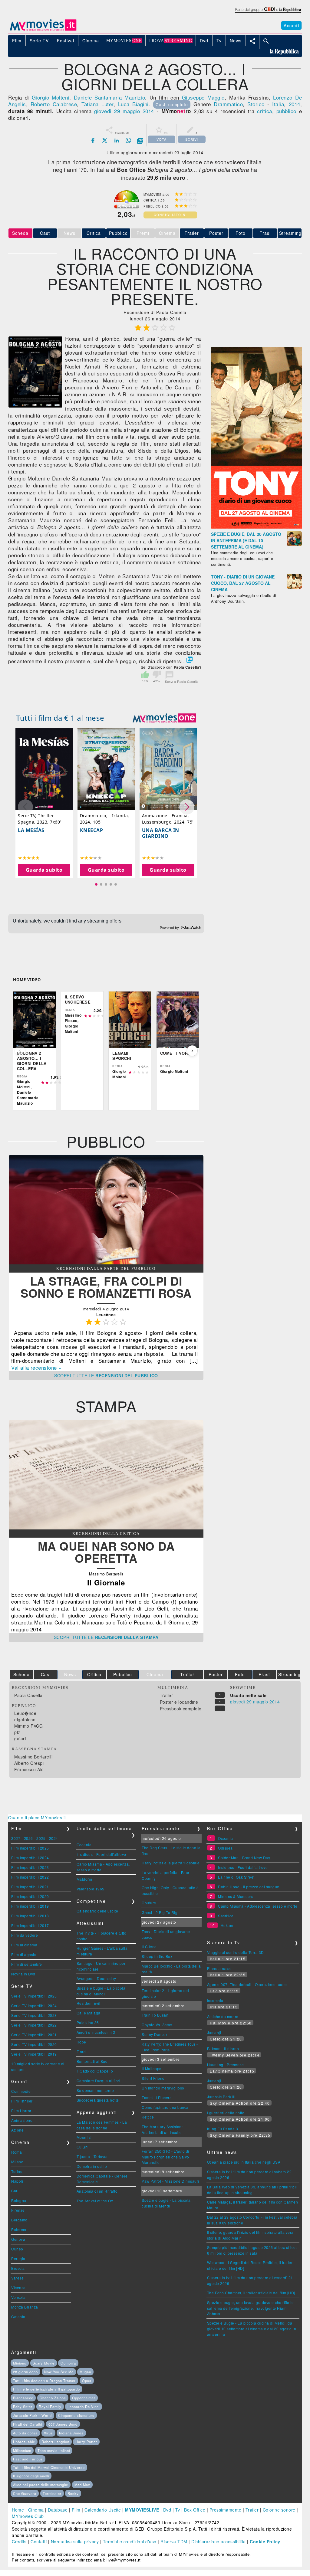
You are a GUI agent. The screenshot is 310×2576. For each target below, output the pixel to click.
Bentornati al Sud (92, 2061)
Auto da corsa (25, 2433)
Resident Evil (89, 2003)
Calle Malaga (89, 2013)
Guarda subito (44, 870)
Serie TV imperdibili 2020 (34, 2044)
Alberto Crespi (29, 1763)
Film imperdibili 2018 (30, 1916)
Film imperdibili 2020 (30, 1896)
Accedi (291, 25)
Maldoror (85, 1879)
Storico (256, 104)
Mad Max (82, 2485)
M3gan (85, 2372)
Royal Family (50, 2407)
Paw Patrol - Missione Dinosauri (170, 2181)
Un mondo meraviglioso (163, 2088)
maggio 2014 (138, 111)
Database (58, 2510)
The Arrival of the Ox (95, 2201)
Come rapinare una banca (165, 2107)
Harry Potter (86, 2442)
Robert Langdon (55, 2442)
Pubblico (118, 233)
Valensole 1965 (91, 1889)
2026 (28, 1838)
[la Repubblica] (268, 13)
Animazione (22, 2120)
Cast (45, 233)
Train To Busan (155, 2015)
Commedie (21, 2091)
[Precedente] (20, 1051)
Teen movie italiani (54, 2450)
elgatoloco (25, 1719)
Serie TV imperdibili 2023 (34, 2015)
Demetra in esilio (92, 2166)
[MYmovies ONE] (164, 718)
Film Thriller (22, 2101)
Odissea (225, 1848)
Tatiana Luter (97, 104)
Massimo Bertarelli (33, 1757)
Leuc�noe (25, 1713)
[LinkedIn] (117, 140)
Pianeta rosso (219, 1968)
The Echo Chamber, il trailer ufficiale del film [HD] (251, 2293)
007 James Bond (63, 2424)
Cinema (36, 2510)
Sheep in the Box (157, 1956)
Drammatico (228, 104)
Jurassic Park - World (32, 2415)
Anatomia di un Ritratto (97, 2191)
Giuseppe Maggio (203, 97)
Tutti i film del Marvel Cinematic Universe (49, 2467)
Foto (241, 233)
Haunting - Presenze (226, 2065)
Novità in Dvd (23, 1974)
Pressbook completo (181, 1709)
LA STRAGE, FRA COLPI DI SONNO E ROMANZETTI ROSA (106, 1287)
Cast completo (172, 104)
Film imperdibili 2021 (30, 1887)
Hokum (227, 1925)
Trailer (192, 233)
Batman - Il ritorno (223, 2048)
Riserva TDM (174, 2542)
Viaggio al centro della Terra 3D (236, 1952)
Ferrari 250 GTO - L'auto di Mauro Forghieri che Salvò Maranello (165, 2157)
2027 (16, 1838)
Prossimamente (226, 2510)
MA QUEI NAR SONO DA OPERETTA (106, 1552)
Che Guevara (25, 2493)
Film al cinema (24, 1945)
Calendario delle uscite (97, 1911)
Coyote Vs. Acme (157, 2025)
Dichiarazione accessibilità (219, 2542)
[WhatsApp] (128, 140)
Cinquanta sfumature (76, 2415)
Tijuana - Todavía (92, 2156)
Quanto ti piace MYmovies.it (37, 1817)
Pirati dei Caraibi (28, 2424)
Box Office (195, 2510)
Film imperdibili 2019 (30, 1906)
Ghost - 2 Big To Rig (160, 1912)
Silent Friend (153, 2078)
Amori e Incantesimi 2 (96, 2032)
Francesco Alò (29, 1769)
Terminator (52, 2493)
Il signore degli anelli (31, 2476)
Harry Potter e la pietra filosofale (171, 1863)
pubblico (286, 111)
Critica (94, 233)
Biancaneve (23, 2398)
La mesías (31, 830)
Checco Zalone (53, 2398)
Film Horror (21, 2111)
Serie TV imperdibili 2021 (34, 2035)
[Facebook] (93, 140)
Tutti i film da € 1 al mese (60, 718)
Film (76, 2510)
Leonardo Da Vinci (84, 2407)
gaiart (20, 1739)
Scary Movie (44, 2363)
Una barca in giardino (161, 833)
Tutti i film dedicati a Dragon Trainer (44, 2381)
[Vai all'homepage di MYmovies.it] (43, 30)
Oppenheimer (84, 2398)
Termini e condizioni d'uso (130, 2542)
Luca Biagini (133, 104)
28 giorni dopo (25, 2372)
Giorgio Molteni (51, 97)
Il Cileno (149, 1947)
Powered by (170, 928)
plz (17, 1732)
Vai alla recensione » (36, 1367)
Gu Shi (83, 2147)
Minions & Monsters (236, 1896)
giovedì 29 (107, 111)
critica (265, 111)
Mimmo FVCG (28, 1726)
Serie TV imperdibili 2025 (34, 1996)
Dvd (167, 2510)
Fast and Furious (28, 2459)
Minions (20, 2363)
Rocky (73, 2493)
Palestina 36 (88, 2022)
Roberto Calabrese (54, 104)
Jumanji (214, 2032)
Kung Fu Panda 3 (223, 2129)
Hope (81, 2042)
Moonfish (85, 2137)
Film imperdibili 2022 (30, 1877)
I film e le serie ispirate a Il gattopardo (46, 2389)
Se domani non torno (95, 2090)
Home (18, 2510)
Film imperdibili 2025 (30, 1848)
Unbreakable (24, 2442)
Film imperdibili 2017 (30, 1925)
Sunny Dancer (154, 2034)
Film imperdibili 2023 (30, 1867)
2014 (295, 104)
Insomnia (215, 2000)
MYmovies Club (28, 2516)
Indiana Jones (71, 2433)
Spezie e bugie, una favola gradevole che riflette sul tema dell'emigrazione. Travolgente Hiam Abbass (251, 2308)
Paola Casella (28, 1695)
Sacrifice (226, 1916)
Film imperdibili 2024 (30, 1858)
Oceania (84, 1845)
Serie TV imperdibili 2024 (34, 2006)
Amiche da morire (223, 2016)
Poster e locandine (179, 1702)
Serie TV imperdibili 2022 (34, 2025)
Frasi (265, 233)
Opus (87, 2381)
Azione (17, 2130)
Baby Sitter (23, 2407)
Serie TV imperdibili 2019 (34, 2054)
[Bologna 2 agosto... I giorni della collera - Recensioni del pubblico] (106, 1263)
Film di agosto (24, 1954)
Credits (19, 2542)
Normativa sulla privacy (75, 2542)
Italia (278, 104)
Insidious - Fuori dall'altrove (101, 1854)
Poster (216, 233)
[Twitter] (105, 140)
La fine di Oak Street (236, 1877)
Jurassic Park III (221, 2097)
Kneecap (92, 830)
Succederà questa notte (98, 2100)
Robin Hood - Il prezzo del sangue (249, 1887)
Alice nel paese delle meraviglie (41, 2485)
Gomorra (68, 2363)
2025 (41, 1838)
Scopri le (106, 1375)
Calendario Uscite (103, 2510)
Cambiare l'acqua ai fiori (99, 2081)
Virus (48, 2433)
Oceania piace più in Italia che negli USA (244, 2162)
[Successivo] (192, 1051)
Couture (149, 1903)
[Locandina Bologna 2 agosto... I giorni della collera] (35, 406)
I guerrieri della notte (226, 2113)
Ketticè (148, 2117)
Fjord (81, 2052)
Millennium (22, 2450)
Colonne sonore (279, 2510)
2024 (54, 1838)
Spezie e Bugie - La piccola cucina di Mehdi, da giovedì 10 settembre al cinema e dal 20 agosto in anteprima (252, 2329)
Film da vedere (25, 1935)
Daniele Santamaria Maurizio (110, 97)
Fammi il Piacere (157, 2098)
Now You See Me (59, 2372)
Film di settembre (27, 1964)
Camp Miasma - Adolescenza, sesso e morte (258, 1906)
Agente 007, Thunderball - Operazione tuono (247, 1984)
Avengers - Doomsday (96, 1978)
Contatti (39, 2542)
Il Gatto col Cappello (95, 2071)
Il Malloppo (152, 2068)
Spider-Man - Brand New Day (244, 1858)
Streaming (290, 233)
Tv (178, 2510)
